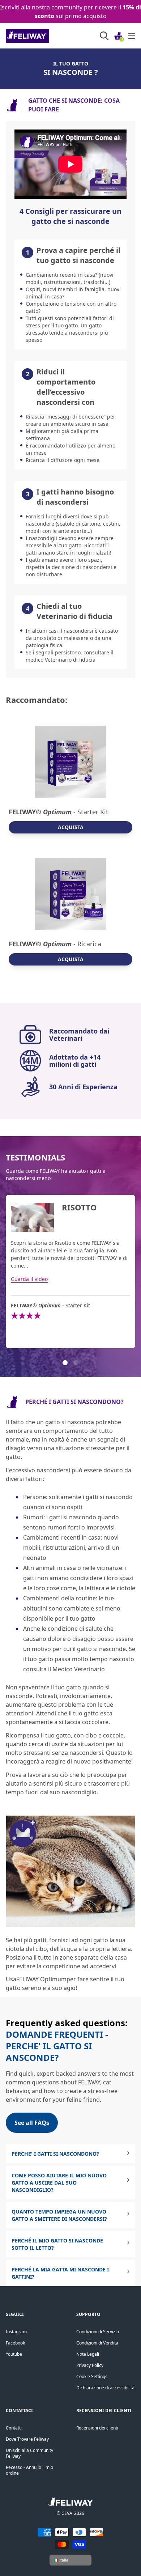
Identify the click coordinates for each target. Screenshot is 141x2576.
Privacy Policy (90, 2365)
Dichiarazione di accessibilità (105, 2388)
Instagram (16, 2332)
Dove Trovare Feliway (27, 2439)
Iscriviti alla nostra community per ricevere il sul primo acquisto (70, 12)
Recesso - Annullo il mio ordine (29, 2470)
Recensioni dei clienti (97, 2428)
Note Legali (88, 2354)
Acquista (71, 827)
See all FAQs (32, 2123)
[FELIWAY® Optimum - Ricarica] (70, 894)
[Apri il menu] (132, 36)
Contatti (14, 2428)
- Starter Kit (59, 812)
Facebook (15, 2343)
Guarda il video (29, 1279)
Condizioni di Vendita (97, 2343)
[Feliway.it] (44, 36)
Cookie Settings (92, 2376)
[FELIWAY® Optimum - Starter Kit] (70, 762)
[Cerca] (104, 36)
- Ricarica (55, 944)
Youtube (14, 2354)
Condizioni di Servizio (98, 2332)
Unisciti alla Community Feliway (29, 2453)
